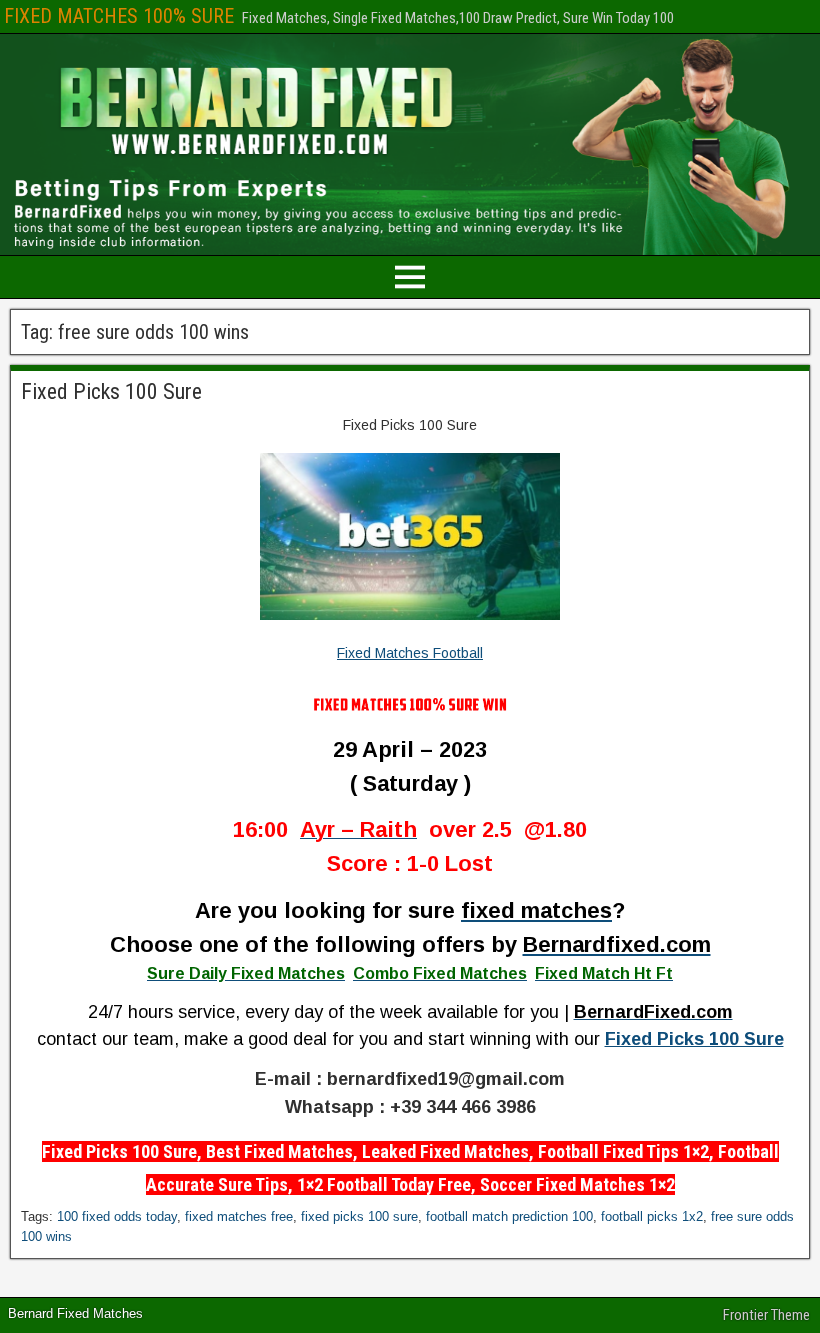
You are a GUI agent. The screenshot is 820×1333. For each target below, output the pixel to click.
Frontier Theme (766, 1315)
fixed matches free (239, 1216)
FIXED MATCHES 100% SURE (119, 16)
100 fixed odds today (117, 1216)
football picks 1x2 (652, 1216)
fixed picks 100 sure (359, 1216)
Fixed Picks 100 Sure (111, 391)
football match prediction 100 (509, 1216)
